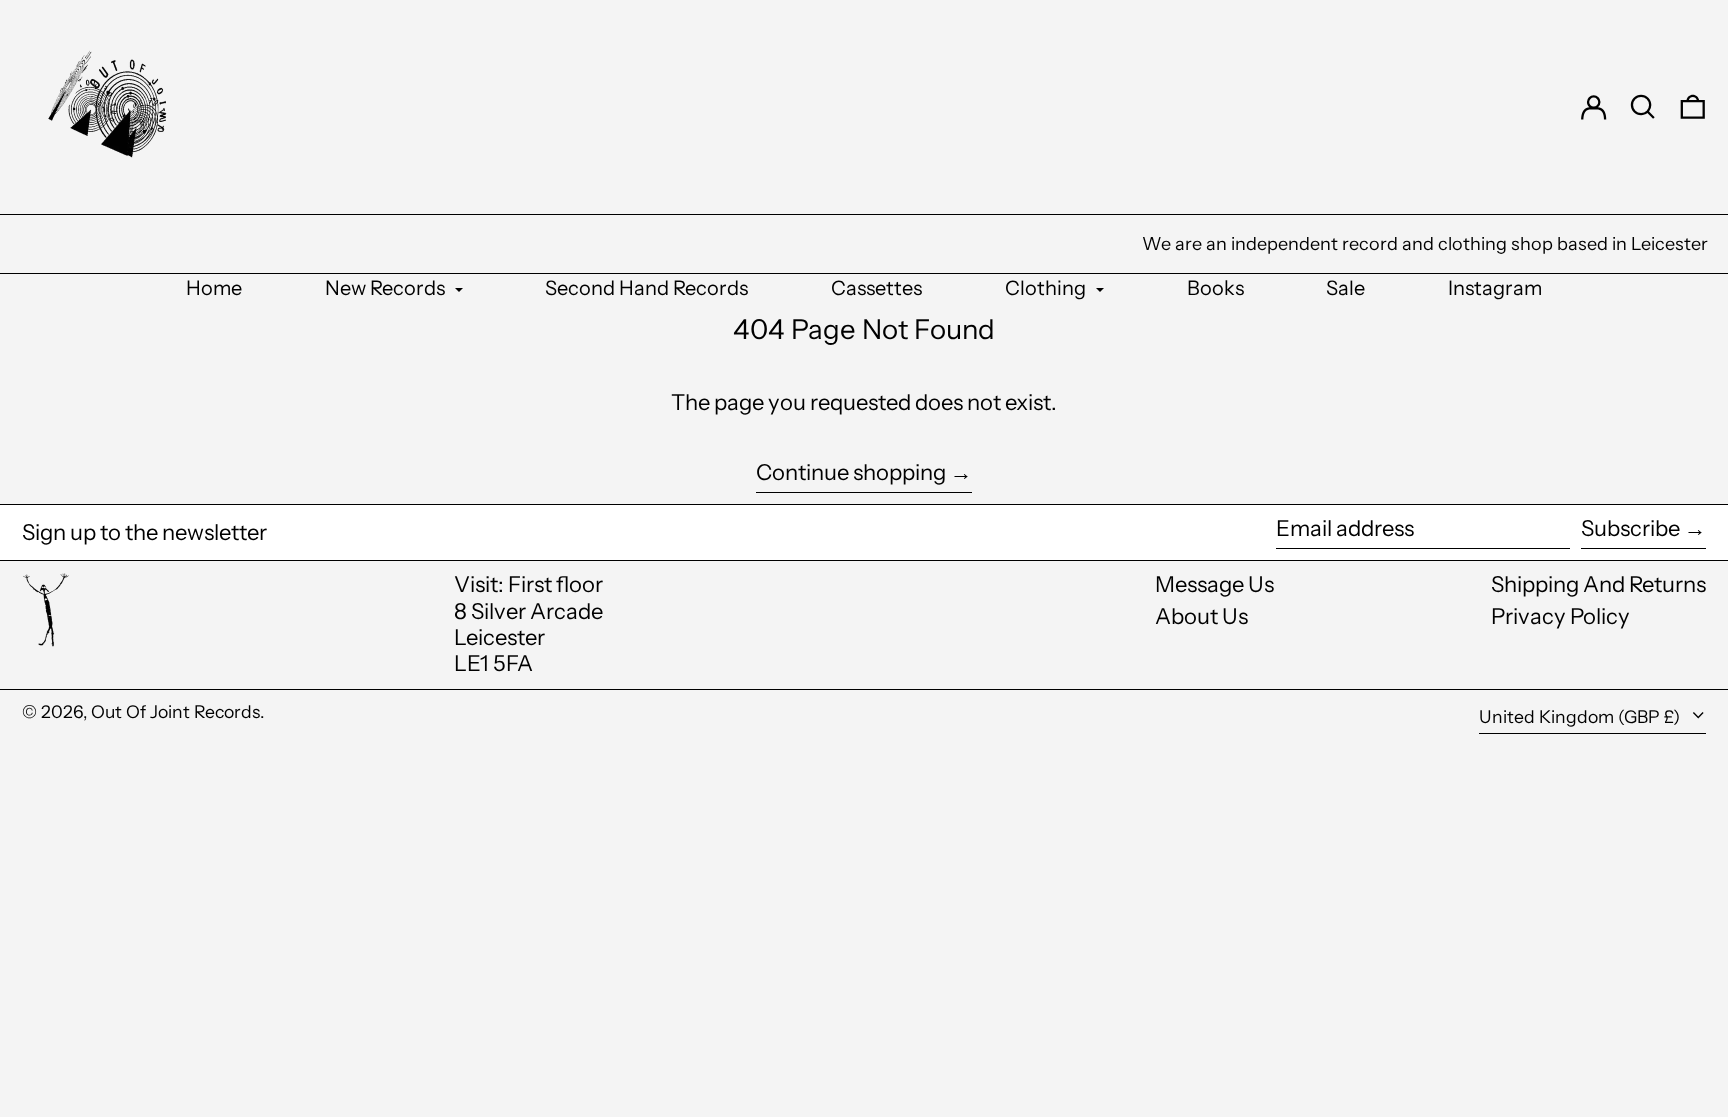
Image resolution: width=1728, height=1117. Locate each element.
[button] (1643, 107)
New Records (387, 288)
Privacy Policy (1560, 616)
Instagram (1495, 288)
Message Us (1214, 584)
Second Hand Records (646, 288)
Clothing (1047, 288)
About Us (1201, 616)
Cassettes (876, 288)
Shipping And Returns (1598, 584)
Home (214, 288)
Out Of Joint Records (175, 711)
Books (1215, 288)
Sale (1345, 288)
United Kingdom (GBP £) (1581, 716)
